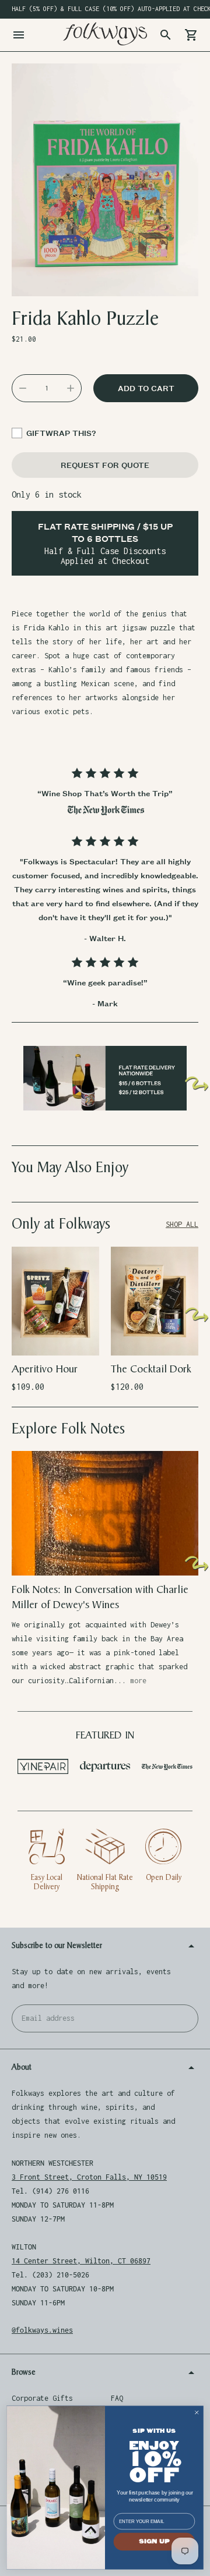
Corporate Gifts (42, 2398)
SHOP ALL (182, 1224)
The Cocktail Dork (151, 1369)
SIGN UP (154, 2542)
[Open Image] (105, 180)
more (138, 1681)
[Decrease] (23, 388)
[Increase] (71, 388)
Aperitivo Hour (45, 1369)
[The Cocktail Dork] (155, 1301)
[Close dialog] (197, 2412)
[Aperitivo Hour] (55, 1301)
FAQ (117, 2398)
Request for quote (105, 465)
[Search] (166, 35)
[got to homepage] (105, 34)
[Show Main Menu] (19, 35)
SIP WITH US (154, 2431)
